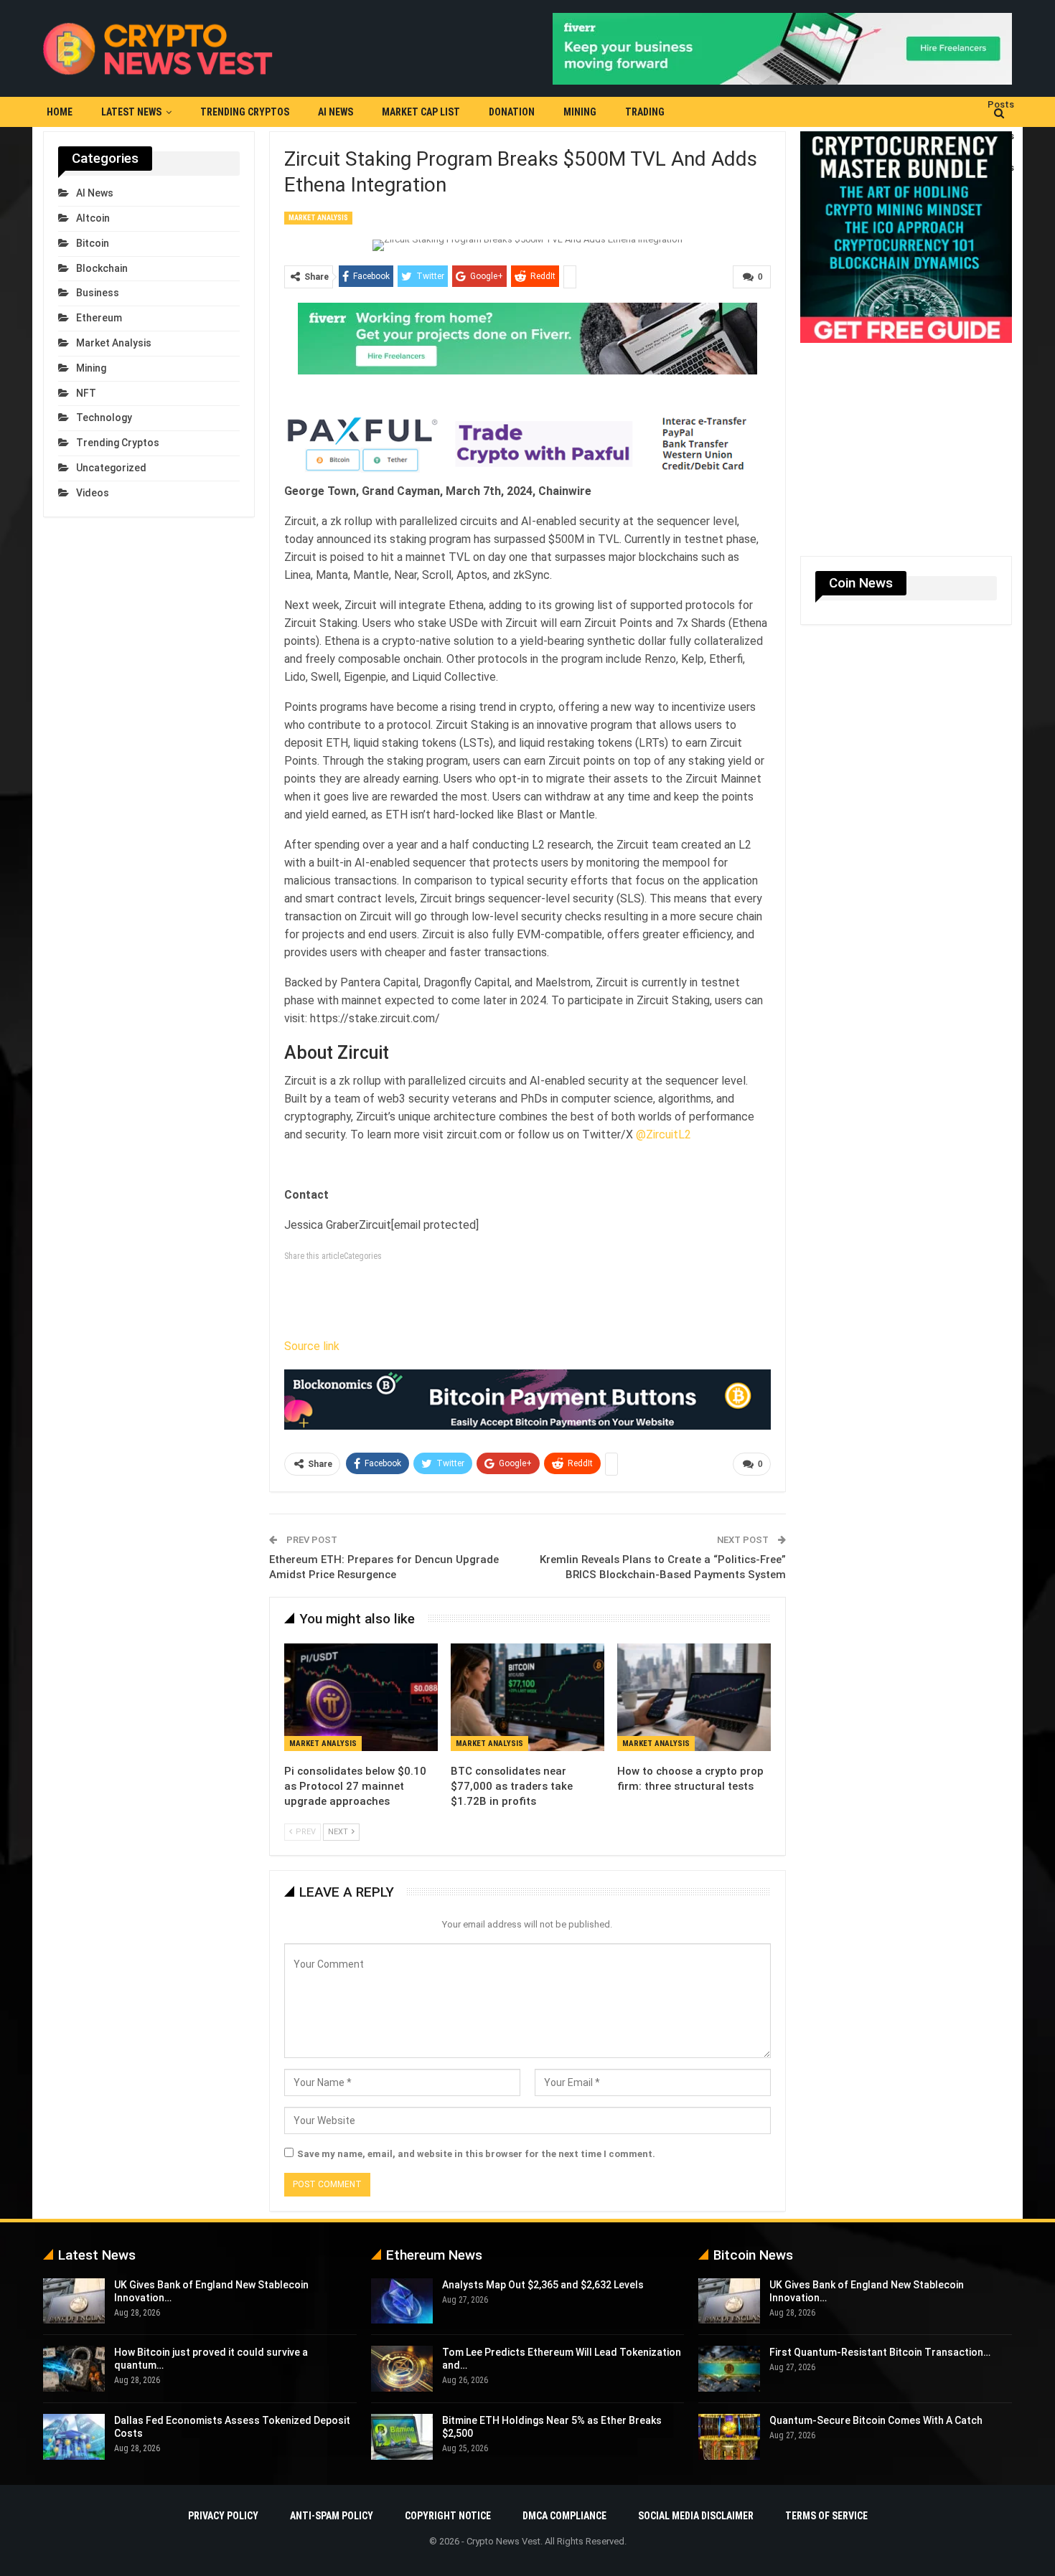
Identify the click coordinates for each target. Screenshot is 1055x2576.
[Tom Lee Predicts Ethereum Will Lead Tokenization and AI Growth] (402, 2369)
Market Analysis (318, 218)
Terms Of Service (826, 2516)
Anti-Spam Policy (332, 2516)
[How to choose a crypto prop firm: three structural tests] (694, 1697)
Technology (104, 417)
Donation (512, 112)
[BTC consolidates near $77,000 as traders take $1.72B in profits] (527, 1697)
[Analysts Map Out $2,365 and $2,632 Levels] (402, 2301)
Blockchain (102, 268)
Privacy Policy (223, 2516)
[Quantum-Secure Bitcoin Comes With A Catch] (729, 2437)
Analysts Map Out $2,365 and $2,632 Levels (543, 2285)
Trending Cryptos (245, 112)
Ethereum (99, 318)
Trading (645, 112)
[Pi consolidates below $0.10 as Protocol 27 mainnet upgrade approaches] (361, 1697)
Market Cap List (421, 112)
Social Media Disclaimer (696, 2516)
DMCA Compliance (564, 2516)
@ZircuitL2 (664, 1134)
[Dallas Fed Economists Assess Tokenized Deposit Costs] (74, 2437)
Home (60, 112)
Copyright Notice (448, 2516)
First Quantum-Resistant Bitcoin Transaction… (880, 2352)
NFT (86, 393)
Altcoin (93, 218)
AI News (336, 112)
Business (98, 293)
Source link (312, 1346)
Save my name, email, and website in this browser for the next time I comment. (476, 2154)
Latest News (131, 112)
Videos (93, 493)
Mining (580, 112)
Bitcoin (93, 243)
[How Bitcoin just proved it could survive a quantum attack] (74, 2369)
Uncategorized (111, 468)
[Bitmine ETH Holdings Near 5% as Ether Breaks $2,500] (402, 2437)
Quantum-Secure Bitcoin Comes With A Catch (876, 2420)
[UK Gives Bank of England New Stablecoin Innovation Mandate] (74, 2301)
